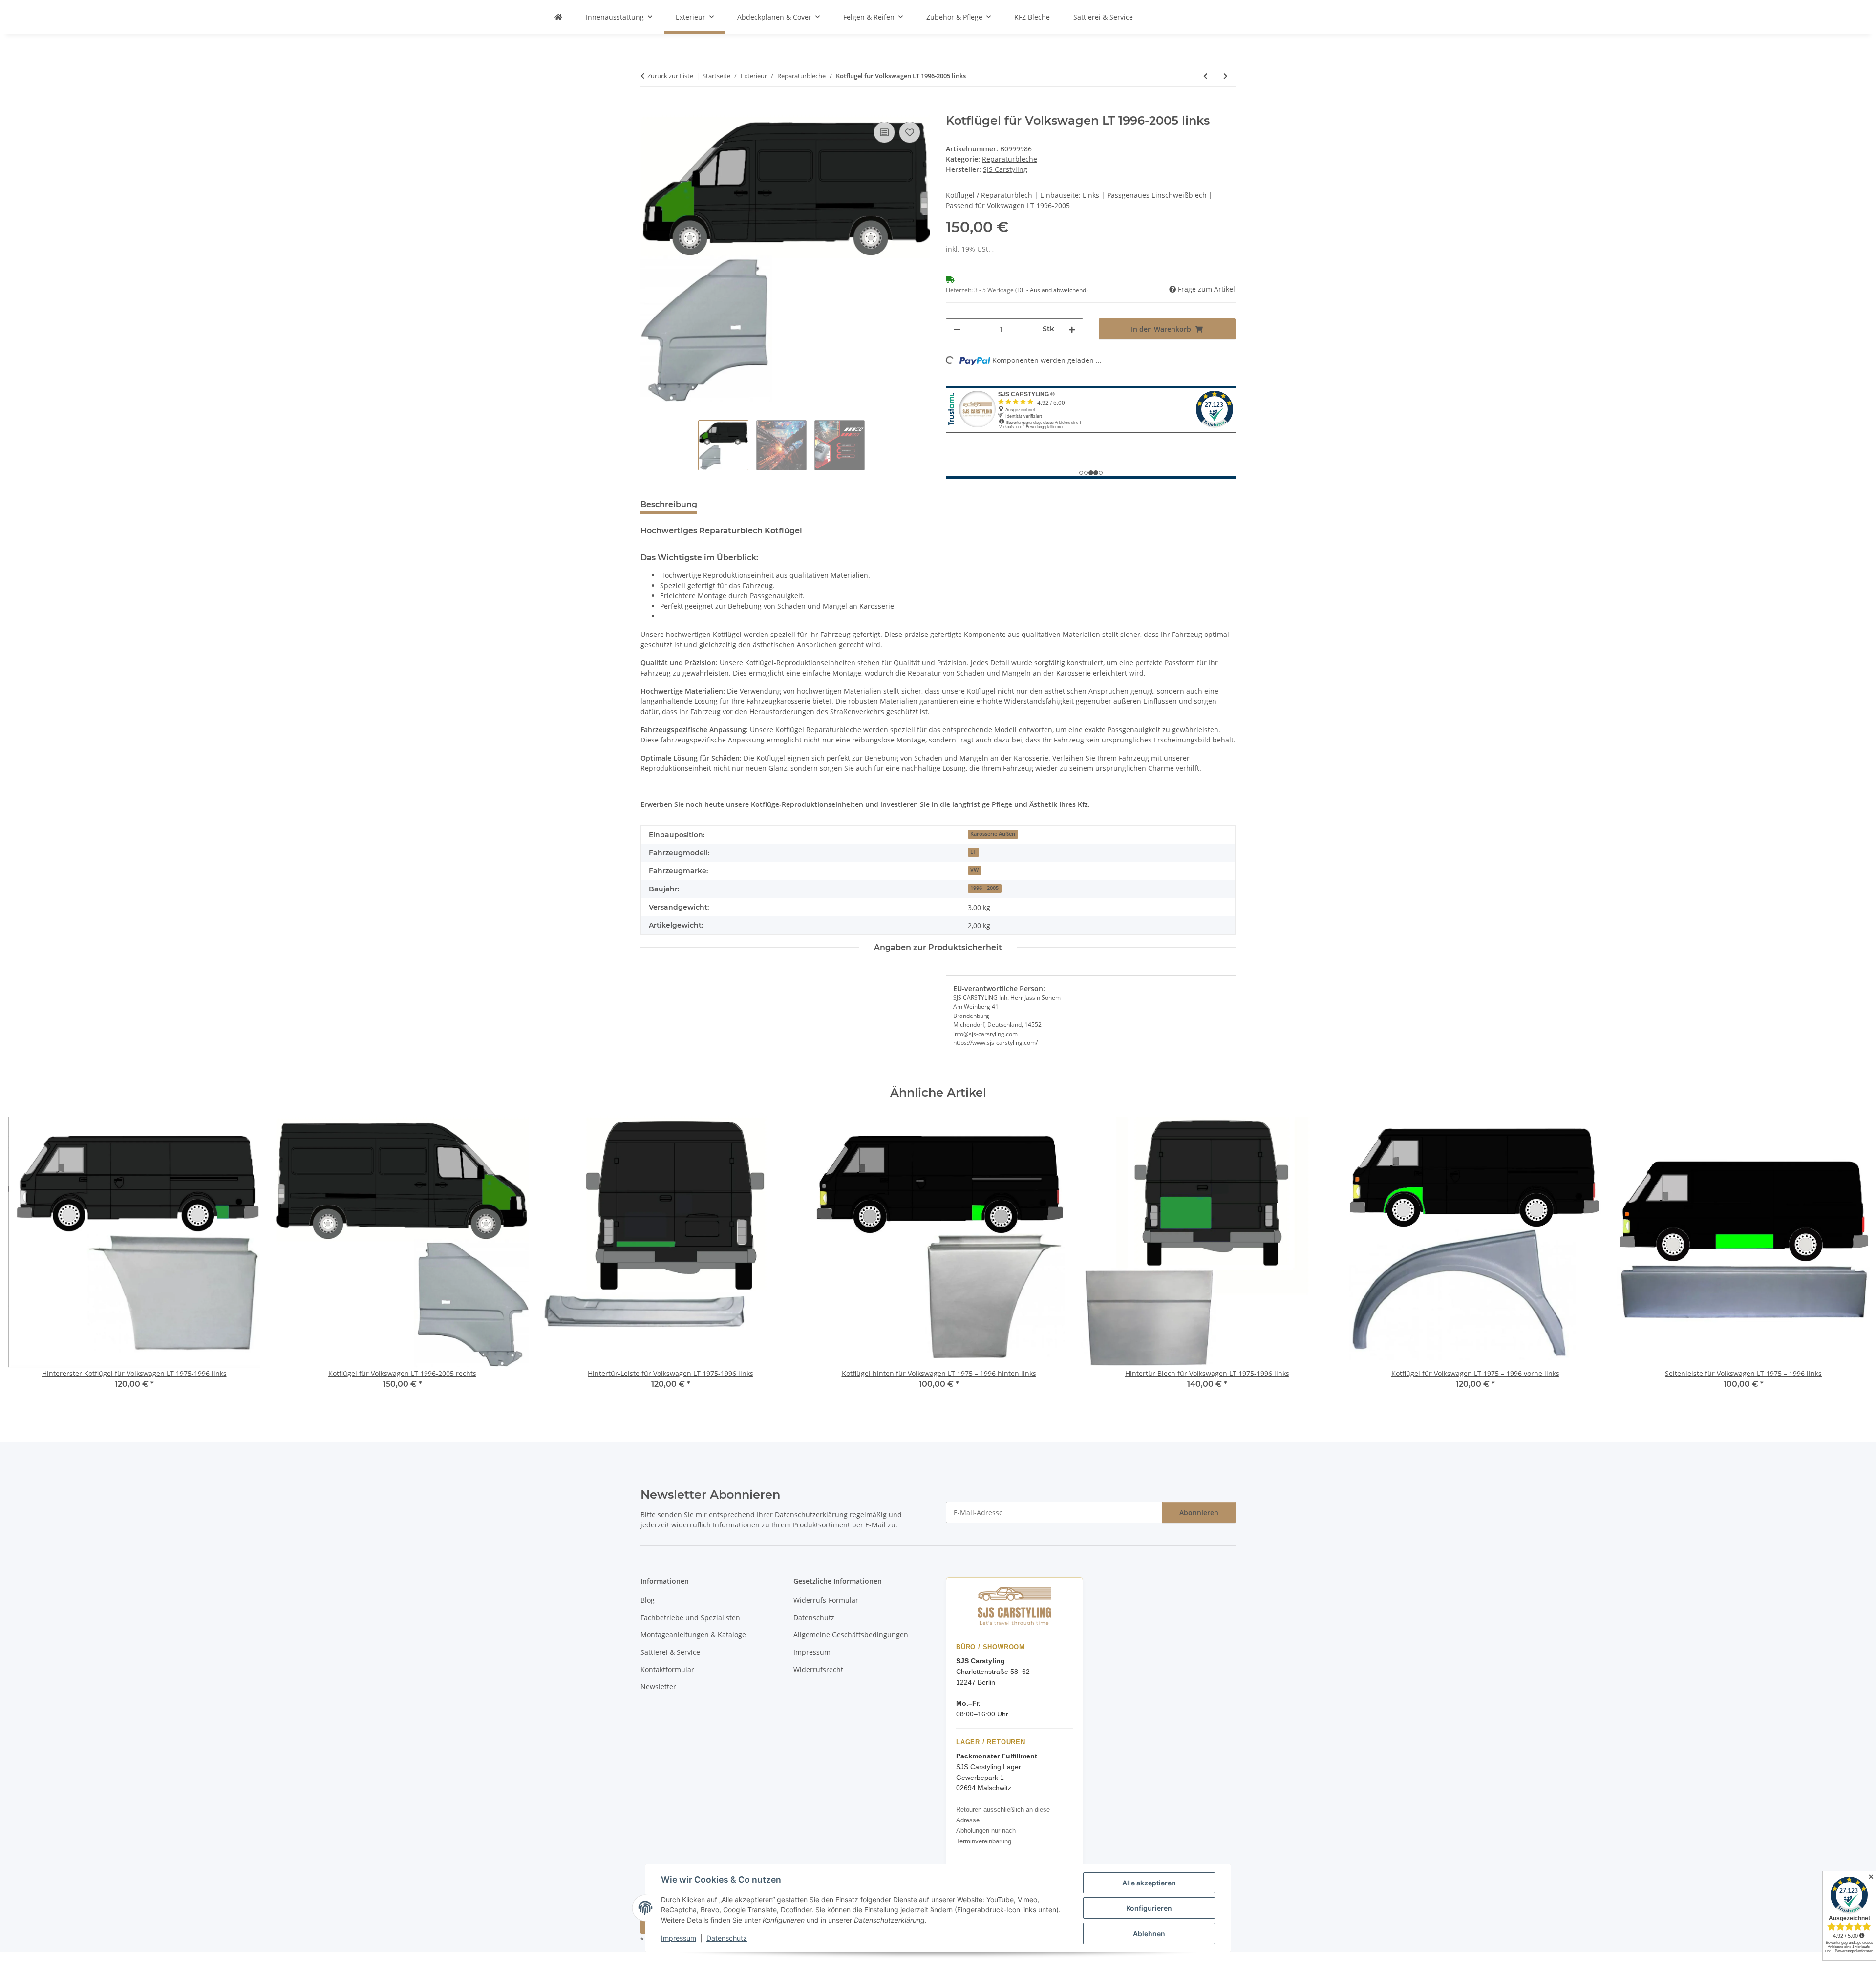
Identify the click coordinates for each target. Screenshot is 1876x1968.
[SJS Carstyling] (558, 17)
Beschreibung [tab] (669, 504)
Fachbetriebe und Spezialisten (690, 1618)
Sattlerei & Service (1103, 17)
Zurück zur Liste (670, 76)
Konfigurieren (1149, 1908)
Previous (24, 1259)
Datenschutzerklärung (811, 1514)
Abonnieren (1199, 1513)
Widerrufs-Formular (826, 1600)
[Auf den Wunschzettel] (910, 132)
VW (974, 870)
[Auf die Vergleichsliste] (884, 132)
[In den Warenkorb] (648, 108)
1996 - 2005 (984, 888)
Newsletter (658, 1686)
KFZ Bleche (1032, 17)
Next (1852, 1259)
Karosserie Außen (993, 834)
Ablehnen (1149, 1934)
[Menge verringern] (957, 329)
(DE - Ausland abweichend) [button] (1052, 290)
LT (973, 852)
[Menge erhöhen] (1072, 329)
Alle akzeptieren (1149, 1883)
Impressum (679, 1938)
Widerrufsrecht (818, 1669)
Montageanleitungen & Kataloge (693, 1635)
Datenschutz (727, 1938)
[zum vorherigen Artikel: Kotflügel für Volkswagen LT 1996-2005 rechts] (1205, 76)
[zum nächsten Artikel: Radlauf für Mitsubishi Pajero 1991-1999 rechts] (1226, 76)
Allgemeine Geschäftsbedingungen (851, 1635)
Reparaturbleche (1010, 159)
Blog (648, 1600)
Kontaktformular (667, 1669)
